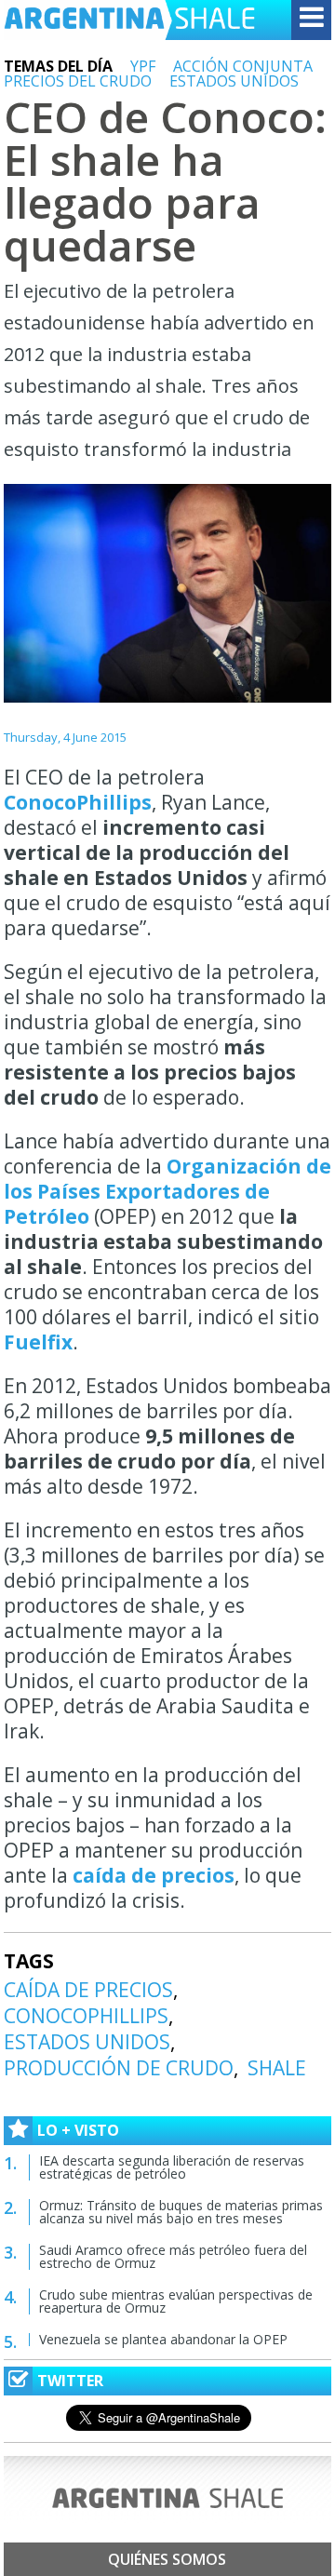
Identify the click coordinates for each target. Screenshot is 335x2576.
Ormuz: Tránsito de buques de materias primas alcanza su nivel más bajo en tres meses (181, 2212)
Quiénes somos (167, 2559)
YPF (143, 66)
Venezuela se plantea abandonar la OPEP (163, 2339)
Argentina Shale (129, 20)
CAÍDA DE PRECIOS (88, 1990)
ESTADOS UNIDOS (234, 81)
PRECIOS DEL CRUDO (78, 81)
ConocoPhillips (78, 802)
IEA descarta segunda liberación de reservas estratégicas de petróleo (172, 2167)
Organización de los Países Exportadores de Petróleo (167, 1191)
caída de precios (151, 1875)
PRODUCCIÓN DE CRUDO (119, 2068)
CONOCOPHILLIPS (86, 2016)
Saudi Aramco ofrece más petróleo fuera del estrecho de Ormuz (173, 2256)
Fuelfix (38, 1342)
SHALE (277, 2068)
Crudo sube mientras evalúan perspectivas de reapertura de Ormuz (176, 2301)
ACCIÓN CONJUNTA (243, 66)
